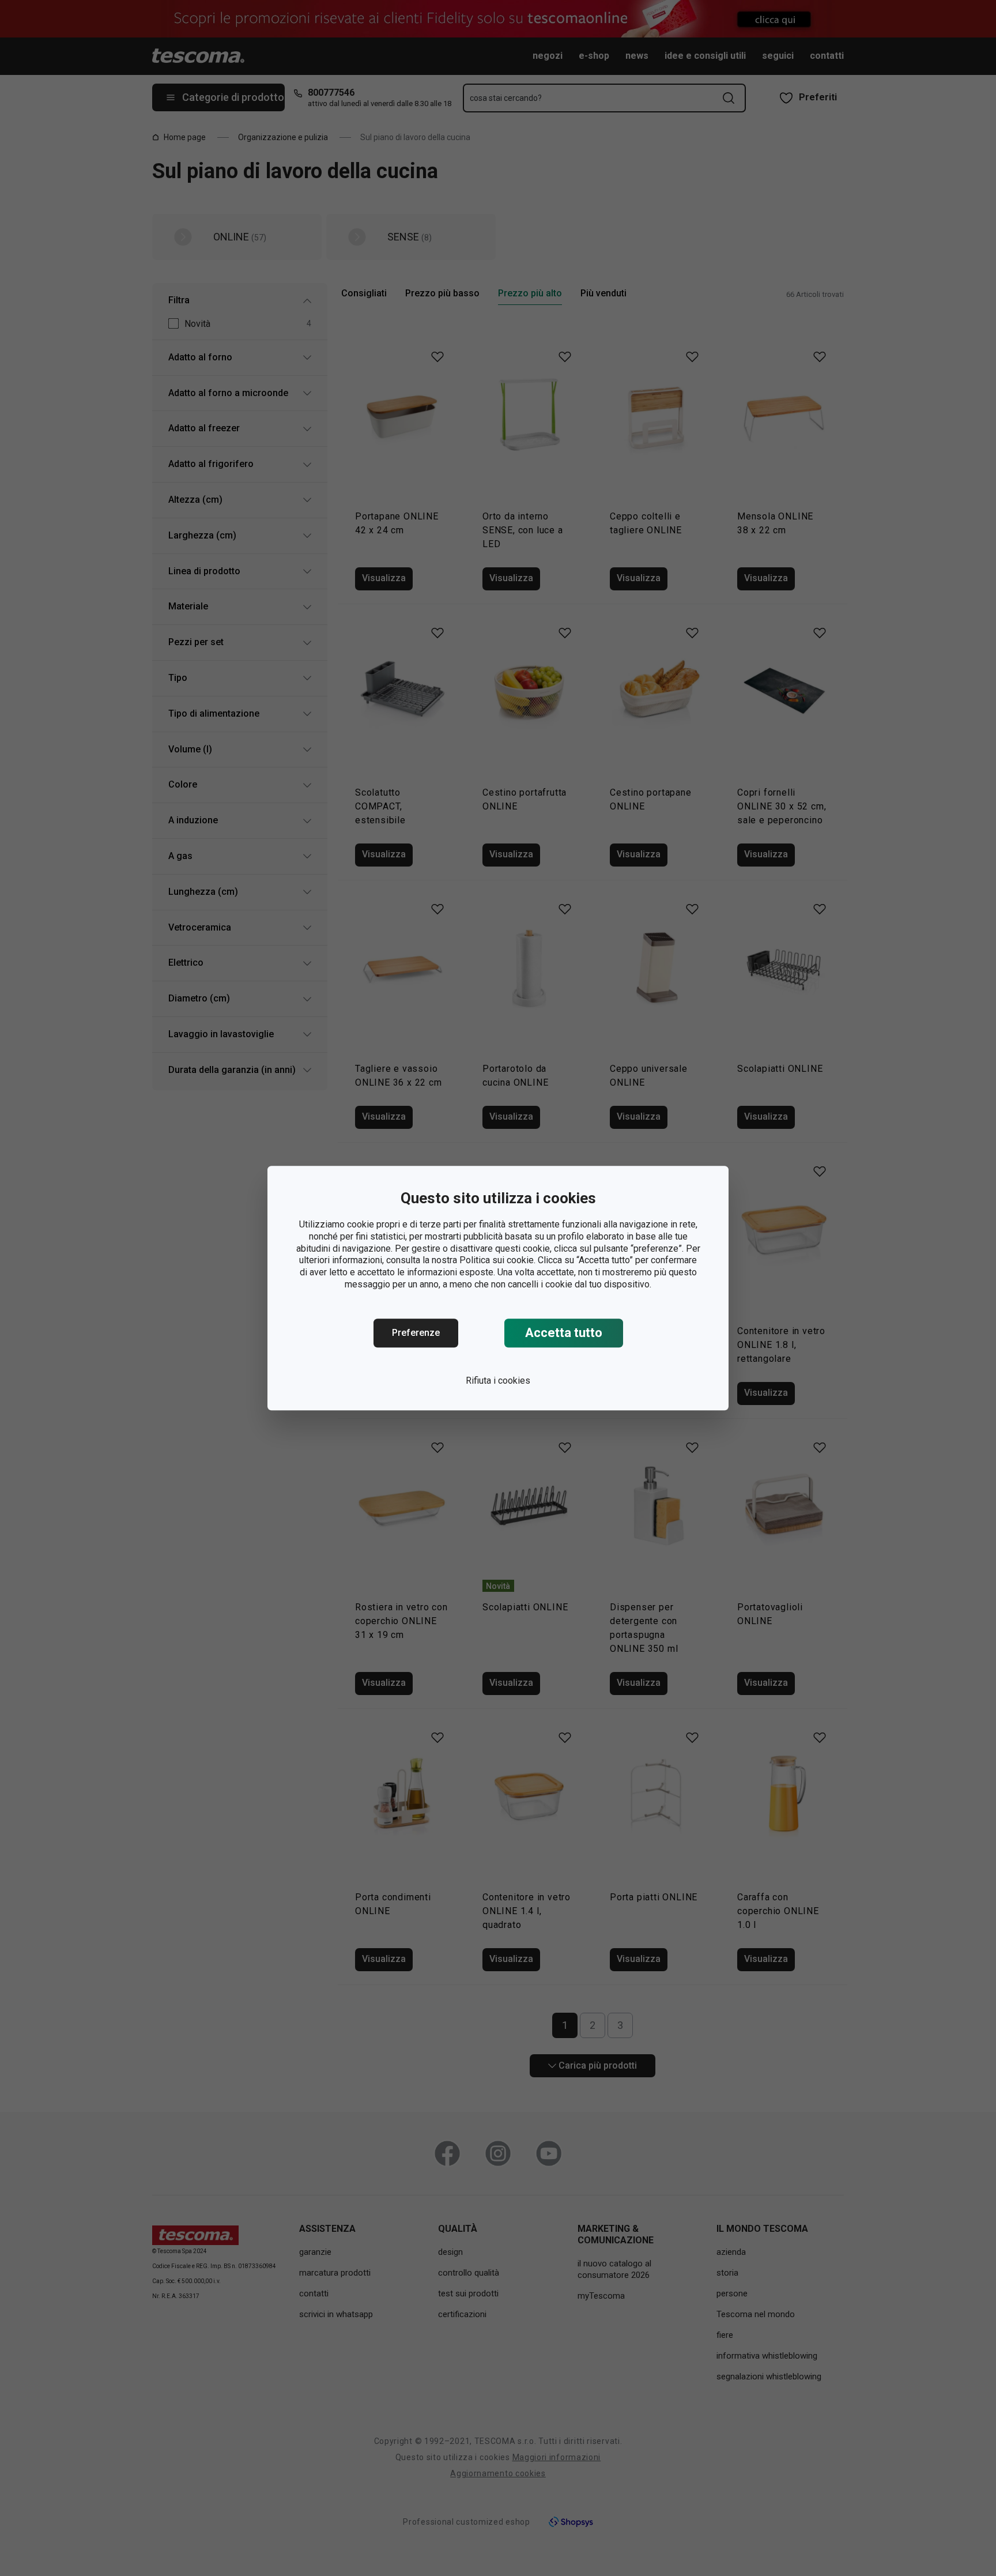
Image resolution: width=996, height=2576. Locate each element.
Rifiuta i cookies (498, 1381)
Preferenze (416, 1333)
